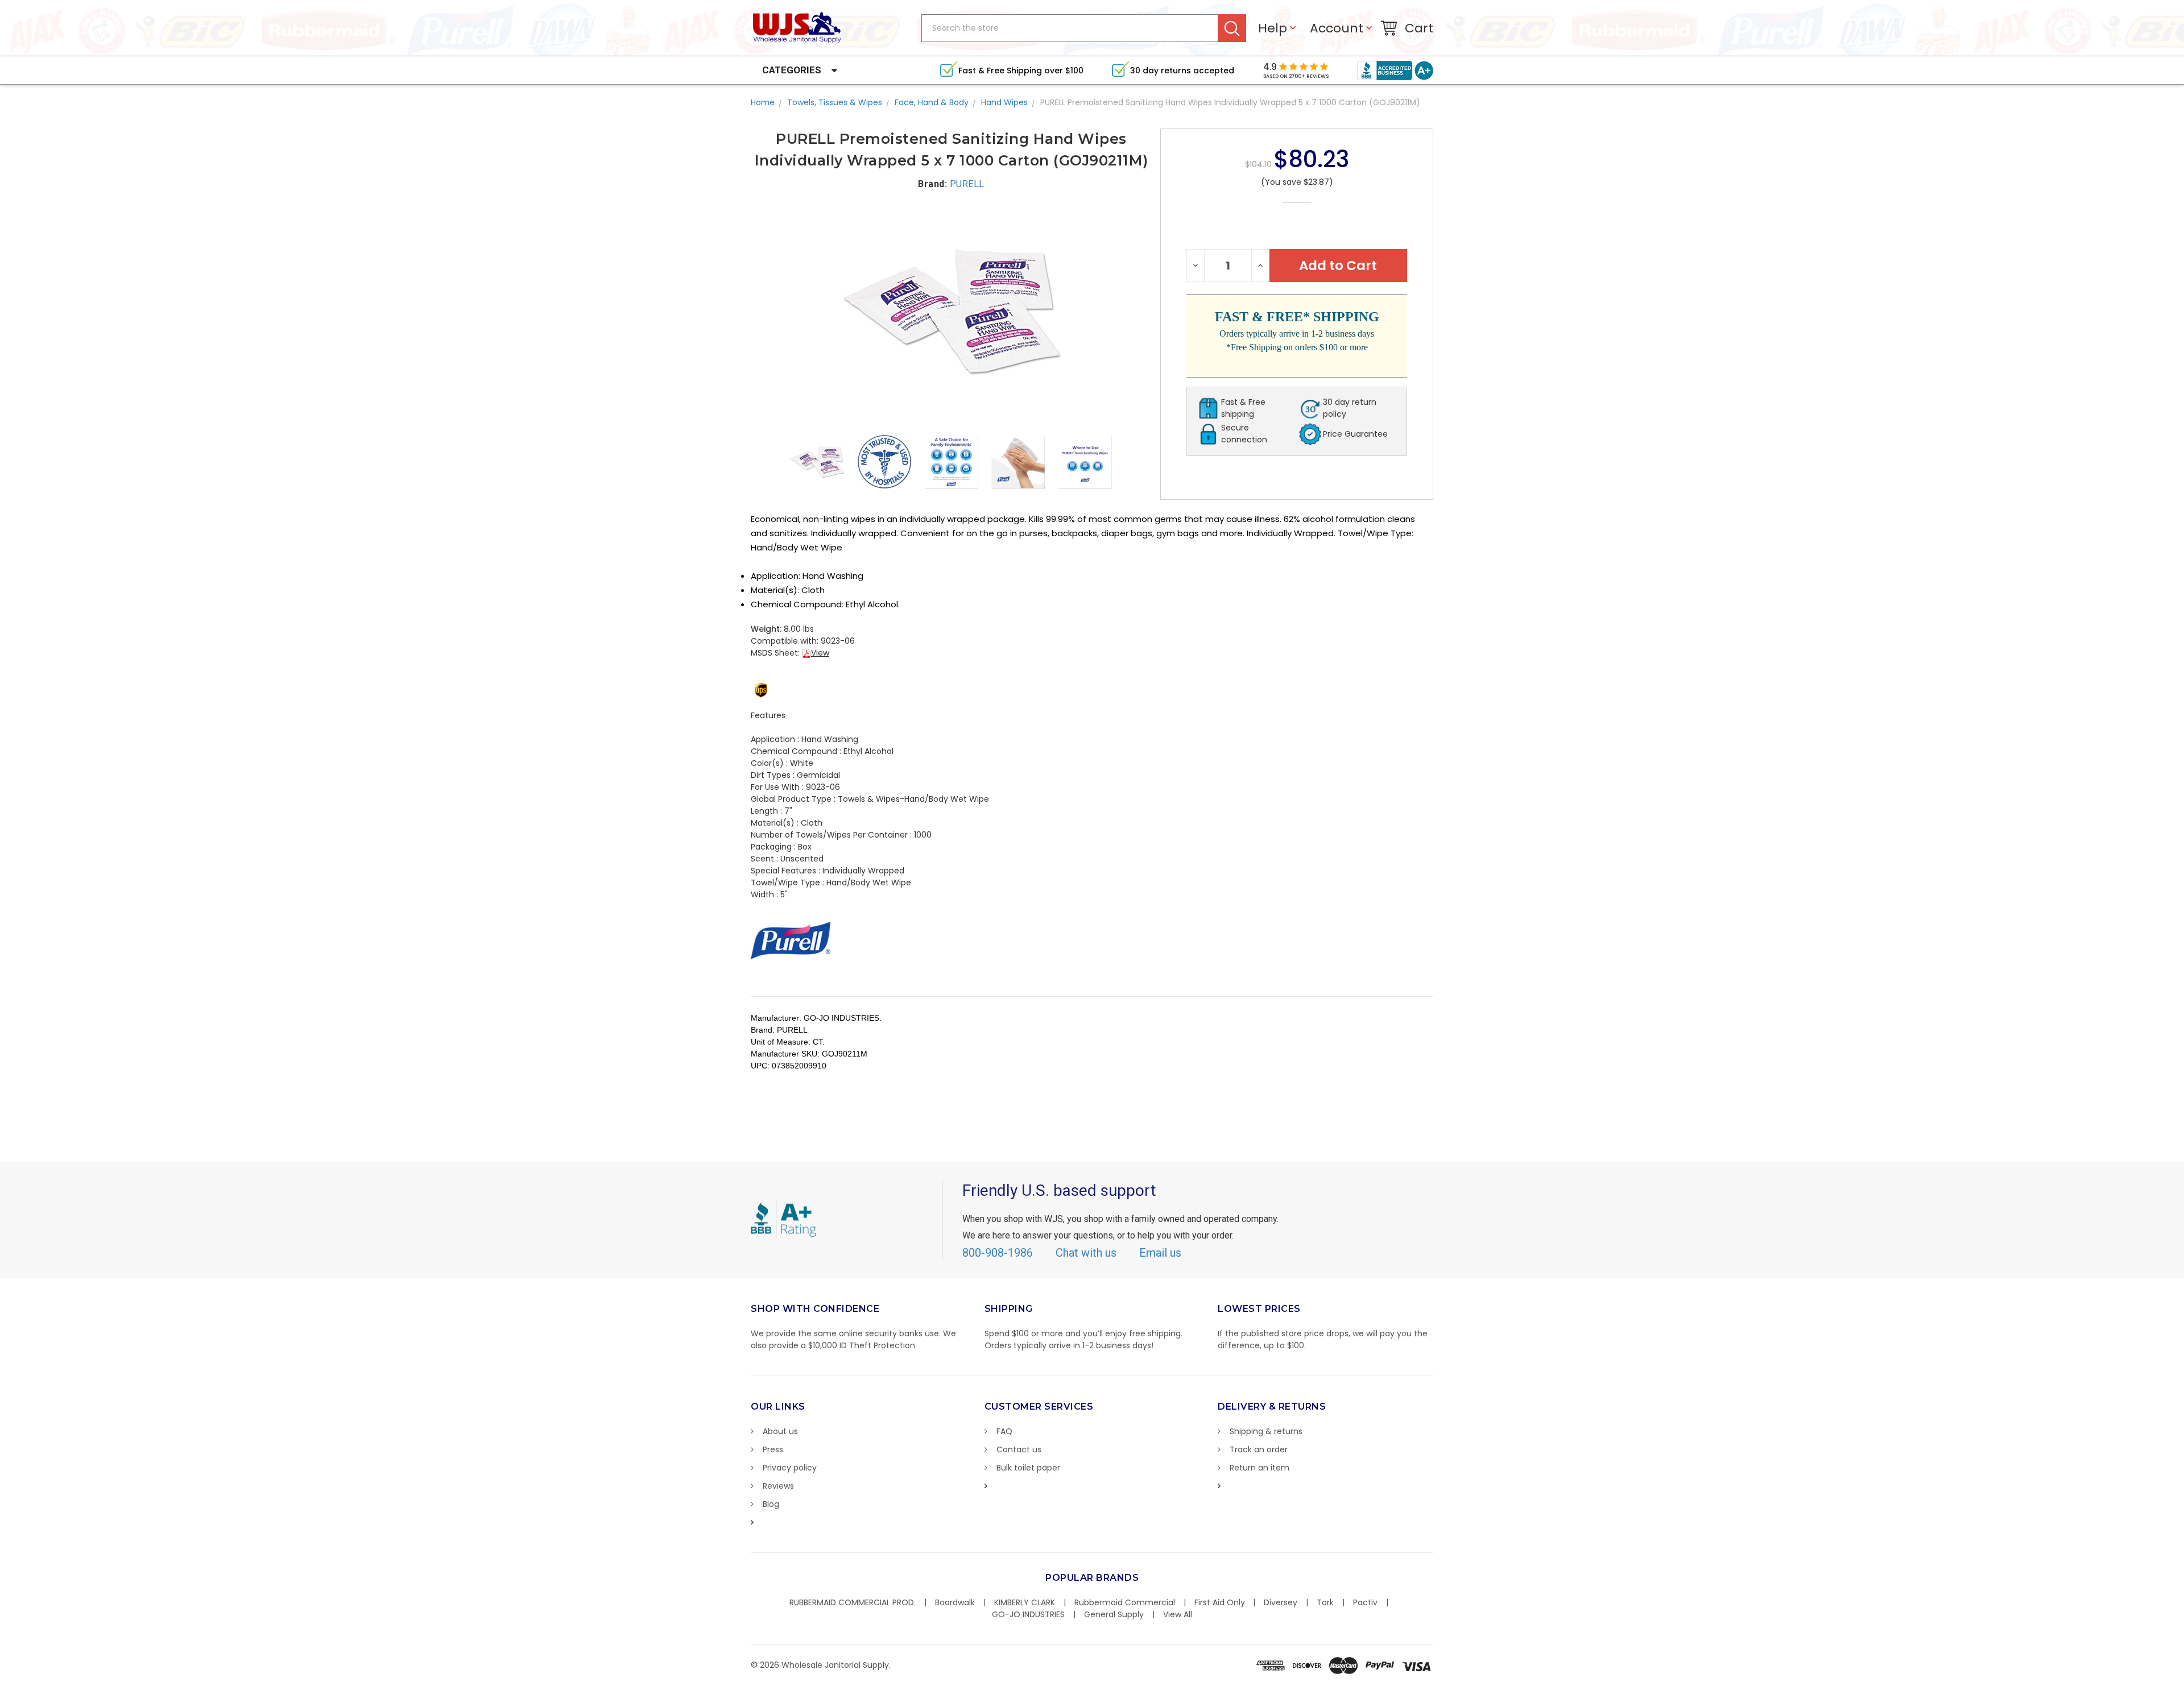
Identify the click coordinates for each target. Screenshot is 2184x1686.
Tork (1325, 1602)
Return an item (1259, 1468)
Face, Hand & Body (932, 102)
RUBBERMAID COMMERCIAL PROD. (853, 1602)
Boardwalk (955, 1602)
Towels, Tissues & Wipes (835, 102)
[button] (2183, 1680)
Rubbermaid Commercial (1125, 1602)
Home (763, 102)
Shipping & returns (1266, 1431)
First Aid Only (1220, 1602)
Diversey (1281, 1602)
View (820, 653)
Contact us (1019, 1449)
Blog (771, 1504)
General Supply (1114, 1614)
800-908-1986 (998, 1253)
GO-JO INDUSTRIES (1028, 1614)
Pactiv (1365, 1602)
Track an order (1259, 1449)
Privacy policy (790, 1468)
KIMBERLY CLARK (1025, 1602)
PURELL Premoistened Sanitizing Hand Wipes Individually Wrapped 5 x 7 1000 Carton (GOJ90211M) (1230, 102)
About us (780, 1431)
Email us (1160, 1253)
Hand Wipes (1004, 102)
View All (1178, 1614)
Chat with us (1086, 1253)
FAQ (1004, 1431)
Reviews (778, 1486)
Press (773, 1449)
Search (1232, 28)
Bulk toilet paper (1028, 1468)
